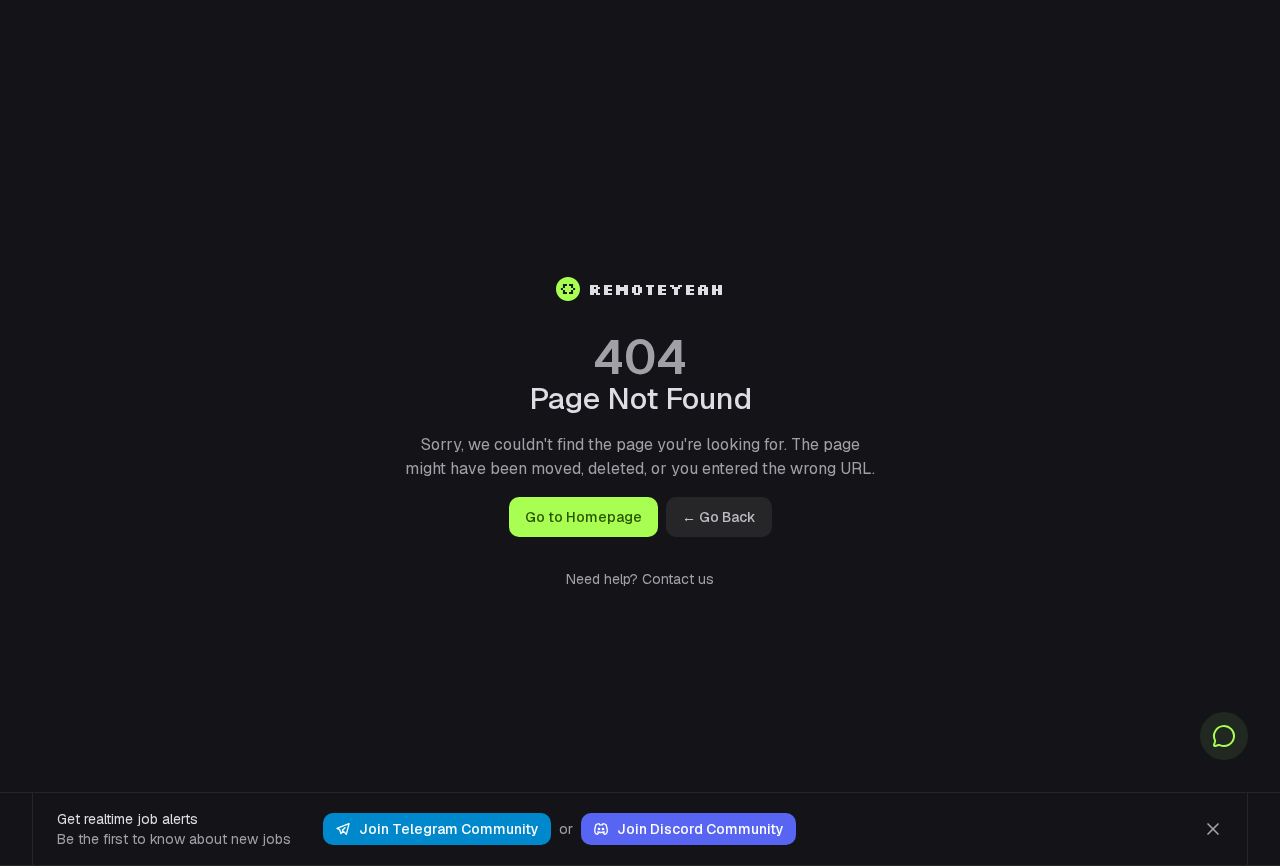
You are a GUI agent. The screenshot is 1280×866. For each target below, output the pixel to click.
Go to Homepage (583, 517)
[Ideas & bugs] (1224, 736)
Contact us (678, 579)
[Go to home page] (568, 289)
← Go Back (719, 517)
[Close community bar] (1213, 829)
